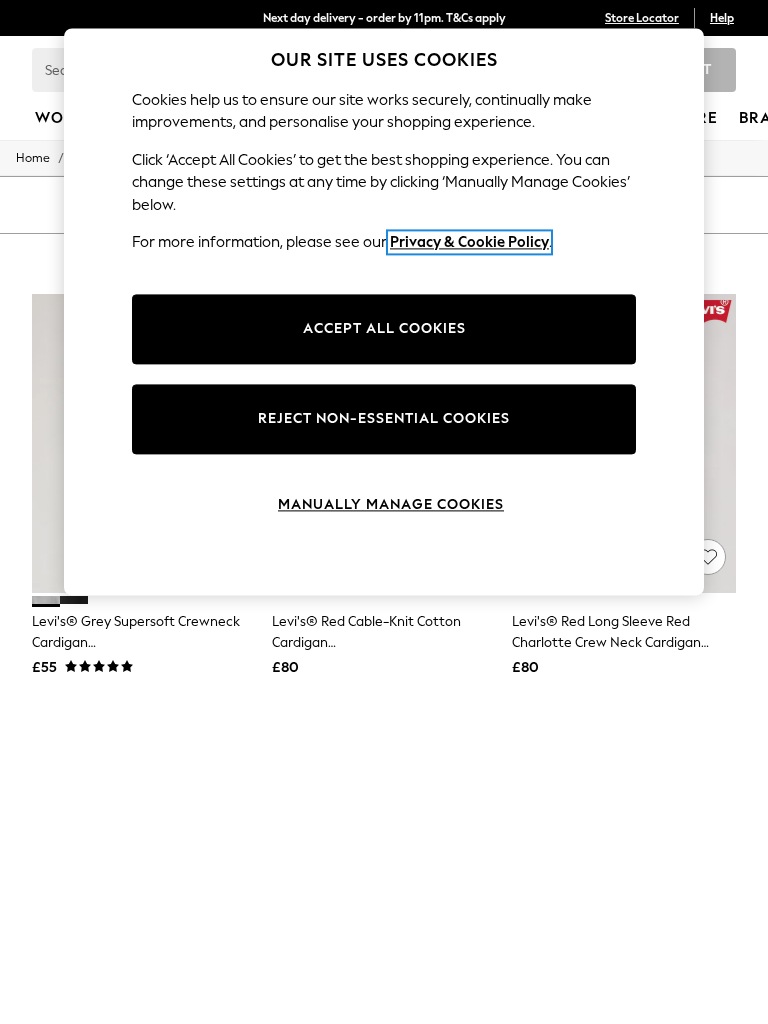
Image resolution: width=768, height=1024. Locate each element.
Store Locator (642, 18)
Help (722, 18)
